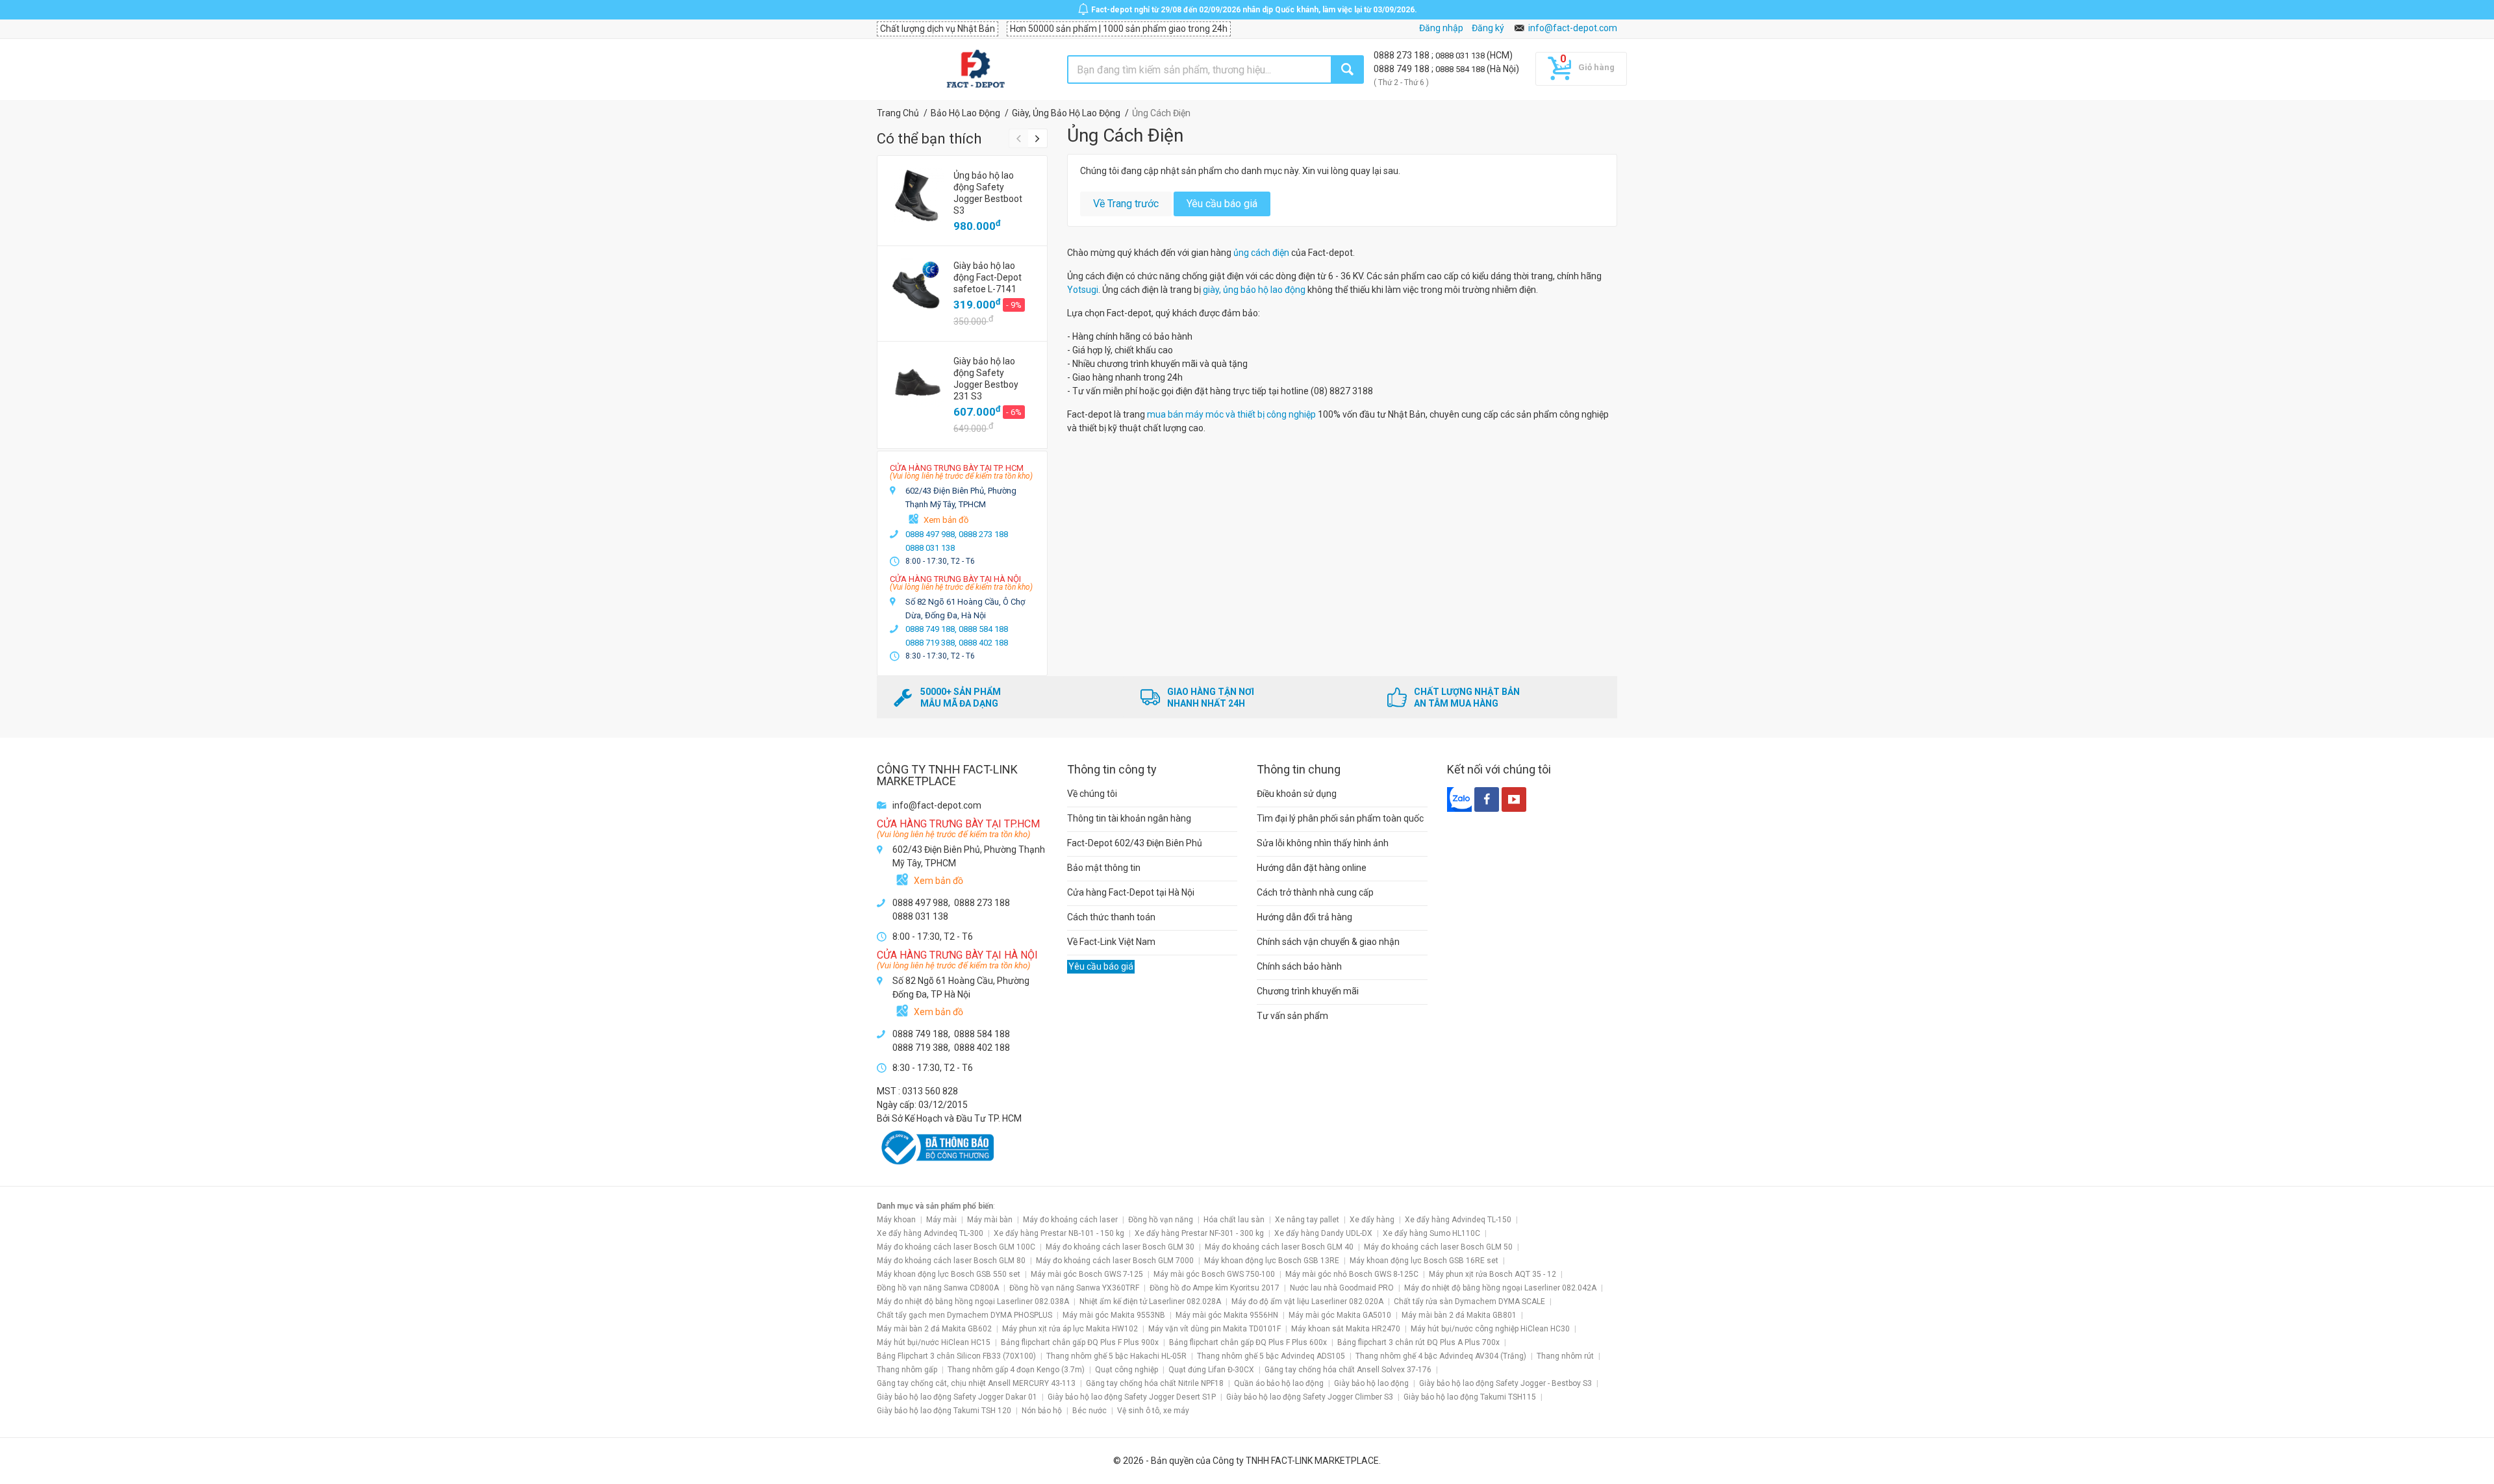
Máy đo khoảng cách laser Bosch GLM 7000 (1115, 1261)
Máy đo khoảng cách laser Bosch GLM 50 (1438, 1247)
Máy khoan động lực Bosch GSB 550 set (949, 1274)
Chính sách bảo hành (1299, 966)
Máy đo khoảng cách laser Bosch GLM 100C (956, 1247)
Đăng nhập (1441, 28)
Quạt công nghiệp (1127, 1370)
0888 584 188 (1461, 69)
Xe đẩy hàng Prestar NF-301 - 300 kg (1199, 1233)
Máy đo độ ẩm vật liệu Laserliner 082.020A (1307, 1302)
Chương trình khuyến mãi (1308, 991)
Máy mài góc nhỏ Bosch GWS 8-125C (1352, 1274)
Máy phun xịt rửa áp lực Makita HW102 (1070, 1329)
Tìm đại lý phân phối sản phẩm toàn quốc (1340, 818)
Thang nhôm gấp (907, 1370)
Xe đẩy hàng (1372, 1220)
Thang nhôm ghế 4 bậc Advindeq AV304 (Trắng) (1441, 1356)
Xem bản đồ (946, 520)
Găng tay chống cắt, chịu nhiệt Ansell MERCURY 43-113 (976, 1383)
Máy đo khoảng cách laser (1070, 1220)
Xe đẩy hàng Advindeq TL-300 (930, 1233)
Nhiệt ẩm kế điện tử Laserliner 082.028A (1150, 1302)
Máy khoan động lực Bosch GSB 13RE (1272, 1261)
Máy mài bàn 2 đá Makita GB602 (934, 1329)
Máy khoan (896, 1220)
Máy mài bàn (990, 1220)
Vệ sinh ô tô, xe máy (1153, 1411)
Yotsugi (1083, 290)
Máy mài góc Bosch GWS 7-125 (1087, 1274)
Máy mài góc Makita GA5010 (1340, 1315)
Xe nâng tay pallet (1307, 1220)
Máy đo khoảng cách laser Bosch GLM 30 (1120, 1247)
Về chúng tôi (1092, 794)
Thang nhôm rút (1565, 1356)
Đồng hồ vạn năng (1161, 1220)
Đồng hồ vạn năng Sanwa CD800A (938, 1288)
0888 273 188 (1403, 55)
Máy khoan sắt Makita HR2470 (1346, 1329)
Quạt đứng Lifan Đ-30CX (1211, 1370)
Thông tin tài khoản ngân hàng (1129, 818)
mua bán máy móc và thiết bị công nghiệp (1231, 414)
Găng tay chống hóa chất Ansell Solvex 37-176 (1348, 1370)
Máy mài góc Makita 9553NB (1114, 1315)
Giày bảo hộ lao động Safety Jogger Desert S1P (1132, 1397)
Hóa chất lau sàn (1234, 1220)
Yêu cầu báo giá (1222, 204)
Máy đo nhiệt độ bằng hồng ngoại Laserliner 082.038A (973, 1302)
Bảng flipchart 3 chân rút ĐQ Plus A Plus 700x (1418, 1342)
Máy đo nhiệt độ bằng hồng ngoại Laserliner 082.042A (1500, 1288)
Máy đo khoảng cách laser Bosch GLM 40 (1279, 1247)
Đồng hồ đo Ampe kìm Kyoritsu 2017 (1215, 1288)
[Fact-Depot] (975, 69)
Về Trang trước (1126, 204)
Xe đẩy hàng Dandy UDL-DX (1323, 1233)
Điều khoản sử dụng (1297, 794)
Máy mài (941, 1220)
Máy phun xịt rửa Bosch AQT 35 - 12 (1493, 1274)
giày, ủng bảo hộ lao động (1254, 290)
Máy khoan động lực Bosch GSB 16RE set (1424, 1261)
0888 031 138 (1461, 56)
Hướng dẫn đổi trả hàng (1304, 917)
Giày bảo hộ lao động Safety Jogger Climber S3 (1310, 1397)
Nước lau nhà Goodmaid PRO (1342, 1288)
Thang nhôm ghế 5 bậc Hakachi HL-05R (1116, 1356)
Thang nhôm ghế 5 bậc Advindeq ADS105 (1271, 1356)
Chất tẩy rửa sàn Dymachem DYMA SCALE (1469, 1302)
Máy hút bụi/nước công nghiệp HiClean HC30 (1490, 1329)
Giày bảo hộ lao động (1371, 1383)
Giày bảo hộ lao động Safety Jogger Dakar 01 (957, 1397)
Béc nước (1090, 1411)
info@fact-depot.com (1573, 28)
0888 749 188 (1403, 69)
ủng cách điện (1261, 253)
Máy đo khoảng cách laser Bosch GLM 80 (951, 1261)
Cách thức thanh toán (1111, 917)
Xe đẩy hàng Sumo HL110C (1431, 1233)
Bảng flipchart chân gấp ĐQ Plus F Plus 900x (1080, 1342)
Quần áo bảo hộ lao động (1279, 1383)
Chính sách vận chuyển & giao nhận (1328, 942)
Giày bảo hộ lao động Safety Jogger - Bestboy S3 (1505, 1383)
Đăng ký (1488, 28)
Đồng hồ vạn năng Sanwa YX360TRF (1074, 1288)
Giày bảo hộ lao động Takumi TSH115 (1470, 1397)
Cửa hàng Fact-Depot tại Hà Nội (1131, 892)
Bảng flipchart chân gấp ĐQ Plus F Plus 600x (1248, 1342)
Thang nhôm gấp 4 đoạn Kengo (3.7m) (1016, 1370)
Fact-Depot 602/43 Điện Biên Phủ (1135, 843)
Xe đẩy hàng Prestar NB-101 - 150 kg (1059, 1233)
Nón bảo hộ (1042, 1411)
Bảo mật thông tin (1104, 868)
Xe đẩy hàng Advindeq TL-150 (1458, 1220)
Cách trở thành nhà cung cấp (1315, 892)
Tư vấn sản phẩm (1292, 1016)
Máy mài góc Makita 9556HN (1227, 1315)
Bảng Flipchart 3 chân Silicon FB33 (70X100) (956, 1356)
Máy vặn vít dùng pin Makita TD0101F (1215, 1329)
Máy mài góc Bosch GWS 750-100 (1214, 1274)
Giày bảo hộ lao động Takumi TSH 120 (944, 1411)
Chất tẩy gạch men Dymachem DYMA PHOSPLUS (964, 1315)
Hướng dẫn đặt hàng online (1312, 868)
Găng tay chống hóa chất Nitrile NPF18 (1155, 1383)
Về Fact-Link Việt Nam (1111, 942)
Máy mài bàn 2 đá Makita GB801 (1459, 1315)
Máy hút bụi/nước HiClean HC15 (934, 1342)
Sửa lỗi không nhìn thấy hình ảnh (1323, 843)
